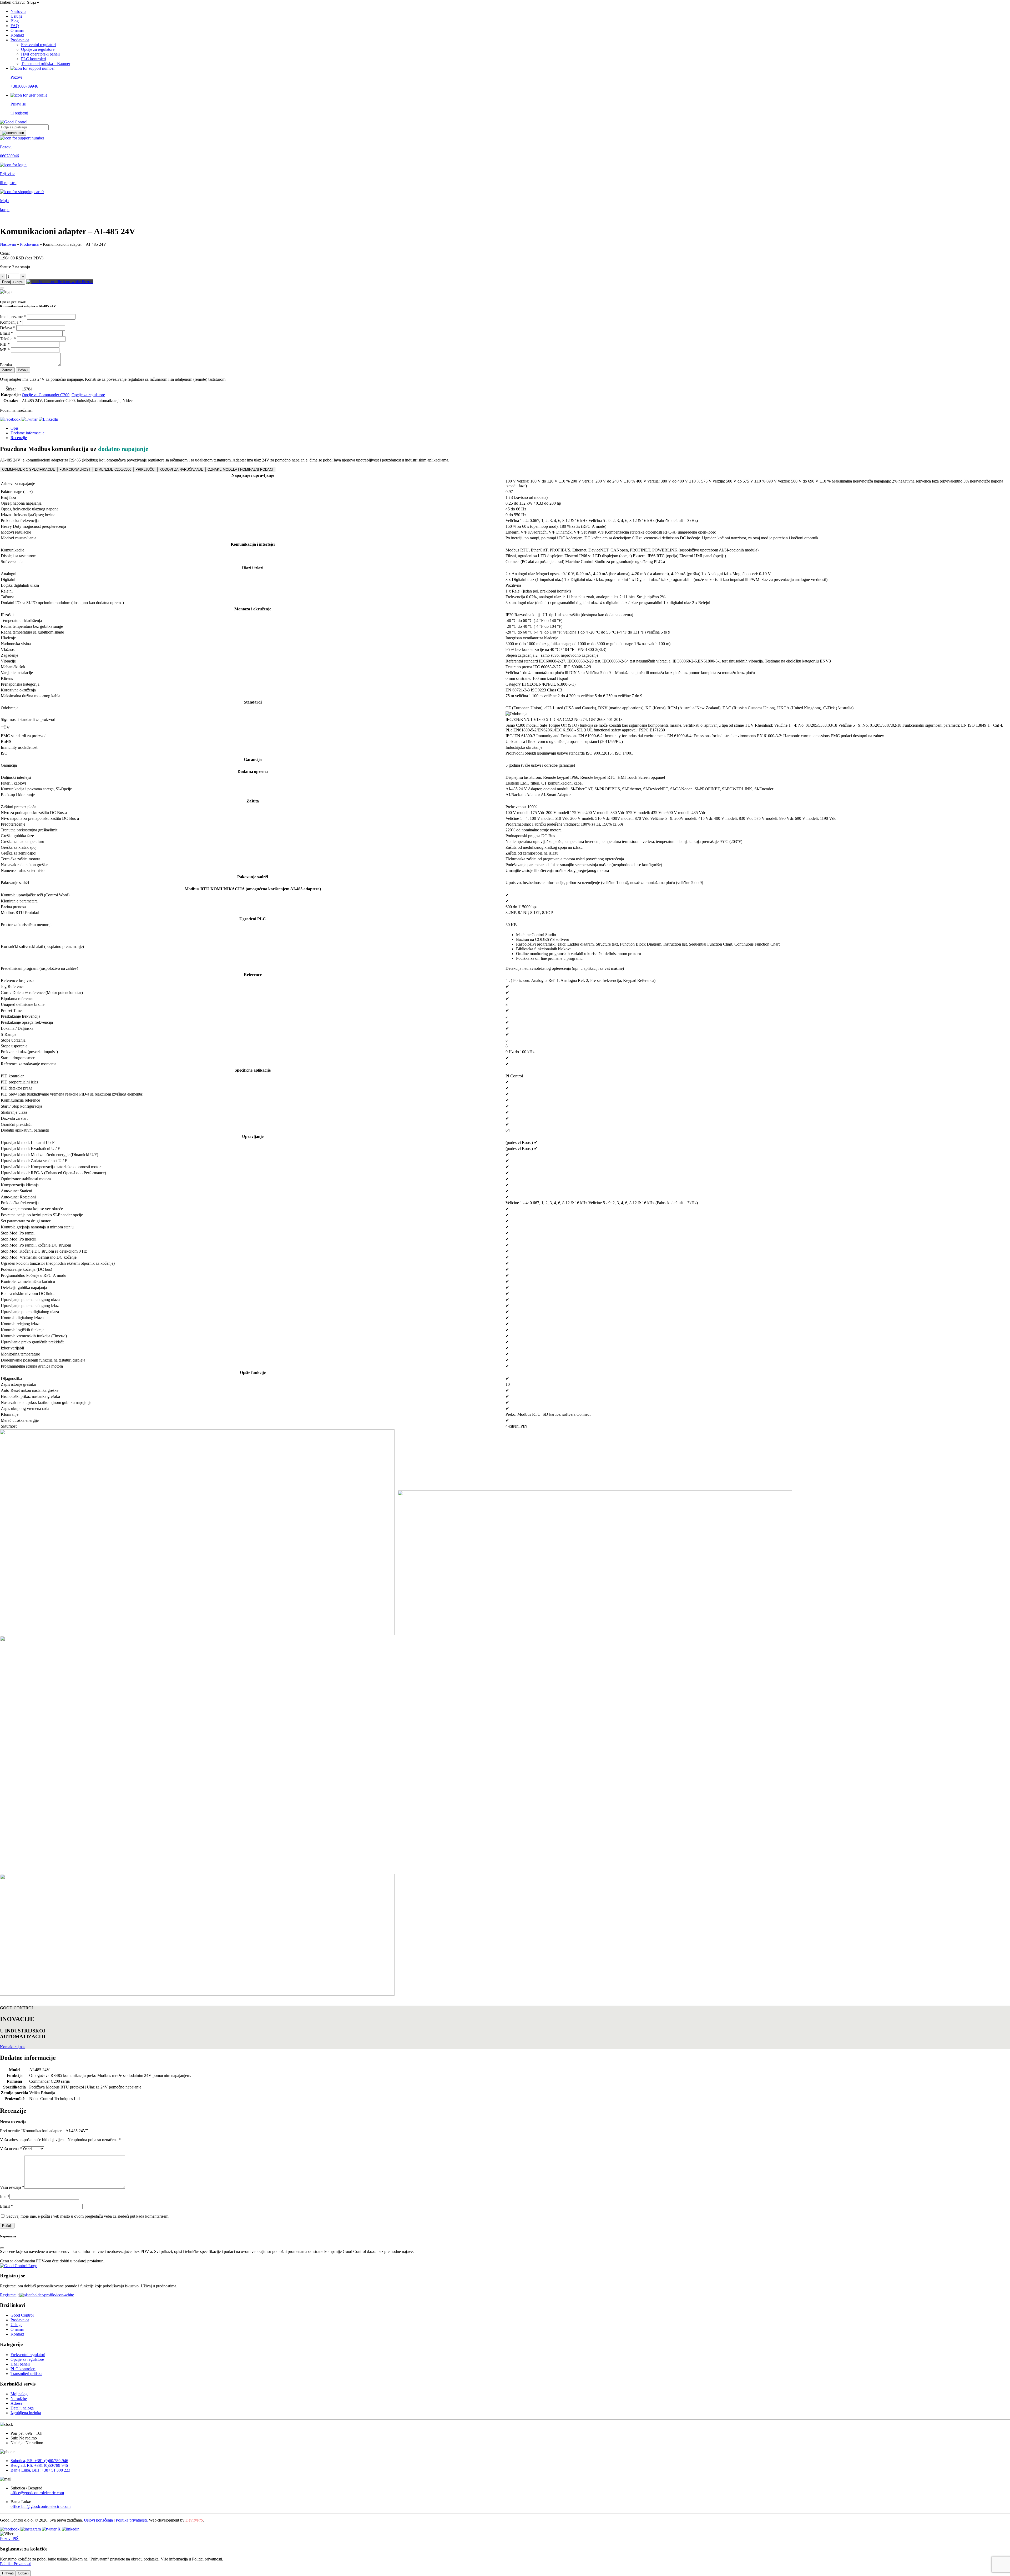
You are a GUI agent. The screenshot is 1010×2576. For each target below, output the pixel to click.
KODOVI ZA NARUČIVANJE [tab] (181, 469)
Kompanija (11, 322)
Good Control (22, 2315)
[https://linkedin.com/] (71, 2529)
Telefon (8, 339)
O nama (17, 30)
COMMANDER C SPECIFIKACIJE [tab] (29, 469)
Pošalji (23, 370)
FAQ (15, 26)
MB (5, 350)
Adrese (16, 2403)
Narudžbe (19, 2399)
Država (8, 328)
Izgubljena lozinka (26, 2413)
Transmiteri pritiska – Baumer (46, 64)
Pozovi (87, 282)
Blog (15, 21)
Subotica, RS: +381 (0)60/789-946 (39, 2461)
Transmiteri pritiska (26, 2374)
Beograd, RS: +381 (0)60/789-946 (39, 2465)
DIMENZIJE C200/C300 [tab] (113, 469)
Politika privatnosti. (132, 2520)
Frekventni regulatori (38, 45)
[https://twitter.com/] (51, 2529)
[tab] (510, 428)
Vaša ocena (11, 2149)
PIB (5, 344)
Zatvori (7, 370)
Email (6, 333)
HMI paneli (20, 2364)
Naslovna (18, 11)
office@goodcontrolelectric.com (37, 2493)
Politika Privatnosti (16, 2564)
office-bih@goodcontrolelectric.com (41, 2506)
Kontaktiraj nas (13, 2047)
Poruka (6, 365)
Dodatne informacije (27, 433)
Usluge (16, 16)
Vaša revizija (12, 2187)
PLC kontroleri (34, 59)
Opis (14, 428)
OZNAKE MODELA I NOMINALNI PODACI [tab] (240, 469)
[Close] (2, 288)
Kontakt (17, 35)
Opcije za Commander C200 (46, 395)
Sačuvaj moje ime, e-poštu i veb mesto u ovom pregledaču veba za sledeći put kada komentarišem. (88, 2216)
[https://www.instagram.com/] (31, 2529)
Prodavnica (20, 40)
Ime (5, 2196)
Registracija (10, 2295)
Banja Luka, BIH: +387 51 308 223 (40, 2470)
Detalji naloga (22, 2408)
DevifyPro (194, 2520)
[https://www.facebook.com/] (10, 2529)
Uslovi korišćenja (98, 2520)
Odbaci (23, 2573)
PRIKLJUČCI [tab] (145, 469)
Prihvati (8, 2573)
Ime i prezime (13, 317)
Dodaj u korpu (13, 282)
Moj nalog (19, 2394)
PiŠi (16, 2539)
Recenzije (19, 438)
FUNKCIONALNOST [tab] (75, 469)
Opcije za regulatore (38, 49)
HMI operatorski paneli (40, 54)
